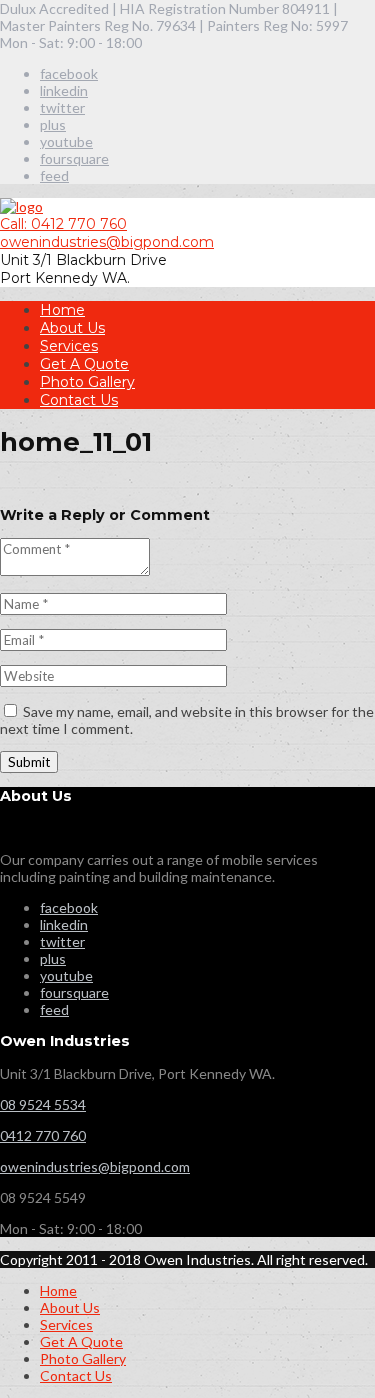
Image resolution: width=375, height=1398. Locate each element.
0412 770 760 (43, 1135)
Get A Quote (84, 364)
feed (54, 175)
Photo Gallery (87, 382)
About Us (72, 328)
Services (69, 346)
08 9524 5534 (43, 1104)
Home (62, 310)
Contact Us (79, 400)
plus (53, 124)
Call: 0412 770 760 (63, 224)
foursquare (74, 158)
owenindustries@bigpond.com (107, 242)
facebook (69, 73)
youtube (66, 141)
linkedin (64, 90)
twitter (62, 107)
